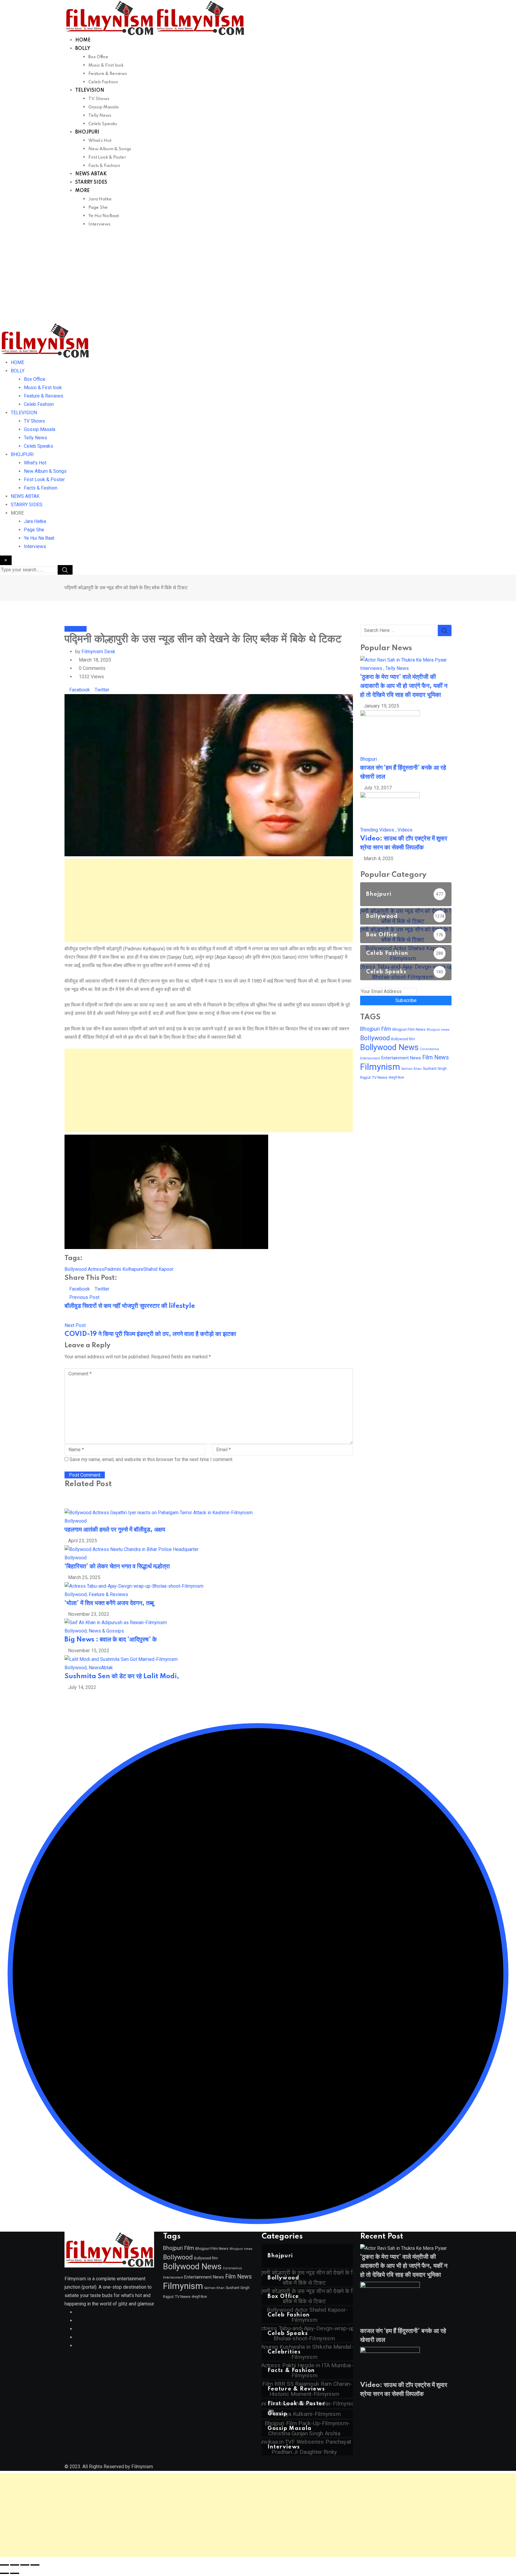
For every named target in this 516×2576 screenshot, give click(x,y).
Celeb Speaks (103, 124)
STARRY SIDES (91, 182)
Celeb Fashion (103, 82)
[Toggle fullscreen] (15, 2565)
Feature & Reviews (108, 74)
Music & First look (106, 65)
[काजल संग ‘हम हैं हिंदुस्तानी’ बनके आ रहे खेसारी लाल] (390, 732)
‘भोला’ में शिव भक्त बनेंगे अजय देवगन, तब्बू (109, 1603)
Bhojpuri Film (376, 1029)
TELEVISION (90, 90)
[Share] (25, 2565)
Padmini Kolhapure (124, 1269)
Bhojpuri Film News (409, 1029)
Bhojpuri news (438, 1030)
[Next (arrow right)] (15, 2573)
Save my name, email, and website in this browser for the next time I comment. (151, 1459)
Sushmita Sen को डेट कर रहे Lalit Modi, (122, 1676)
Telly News (100, 116)
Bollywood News (389, 1047)
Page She (98, 208)
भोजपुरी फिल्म (396, 1078)
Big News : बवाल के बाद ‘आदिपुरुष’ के (111, 1640)
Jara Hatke (100, 199)
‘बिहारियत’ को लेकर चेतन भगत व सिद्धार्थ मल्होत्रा (117, 1567)
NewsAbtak (101, 1668)
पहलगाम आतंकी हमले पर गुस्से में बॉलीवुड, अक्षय (115, 1530)
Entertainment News (401, 1058)
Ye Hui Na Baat (104, 216)
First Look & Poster (107, 157)
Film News (436, 1057)
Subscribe (406, 1000)
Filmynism (380, 1067)
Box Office (98, 57)
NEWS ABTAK (91, 174)
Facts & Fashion (104, 166)
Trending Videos (377, 830)
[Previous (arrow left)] (4, 2573)
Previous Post (84, 1297)
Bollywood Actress (84, 1269)
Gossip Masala (103, 107)
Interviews (99, 224)
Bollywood (76, 1521)
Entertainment (370, 1058)
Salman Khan (411, 1069)
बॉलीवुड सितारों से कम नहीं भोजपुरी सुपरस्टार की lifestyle (130, 1306)
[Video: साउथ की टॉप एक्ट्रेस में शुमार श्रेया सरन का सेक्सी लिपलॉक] (390, 809)
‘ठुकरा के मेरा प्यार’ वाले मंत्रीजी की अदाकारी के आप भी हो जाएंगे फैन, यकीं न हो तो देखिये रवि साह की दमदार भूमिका (404, 686)
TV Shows (99, 99)
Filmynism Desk (98, 652)
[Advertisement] (258, 278)
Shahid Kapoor (158, 1269)
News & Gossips (106, 1631)
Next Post (75, 1325)
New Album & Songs (110, 149)
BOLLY (83, 49)
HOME (83, 40)
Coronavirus (429, 1049)
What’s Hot (100, 141)
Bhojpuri (368, 759)
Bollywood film (403, 1039)
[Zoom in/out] (4, 2565)
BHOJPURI (87, 132)
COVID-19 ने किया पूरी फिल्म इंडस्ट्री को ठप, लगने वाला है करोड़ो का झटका (150, 1334)
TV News (380, 1077)
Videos (405, 830)
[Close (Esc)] (35, 2565)
